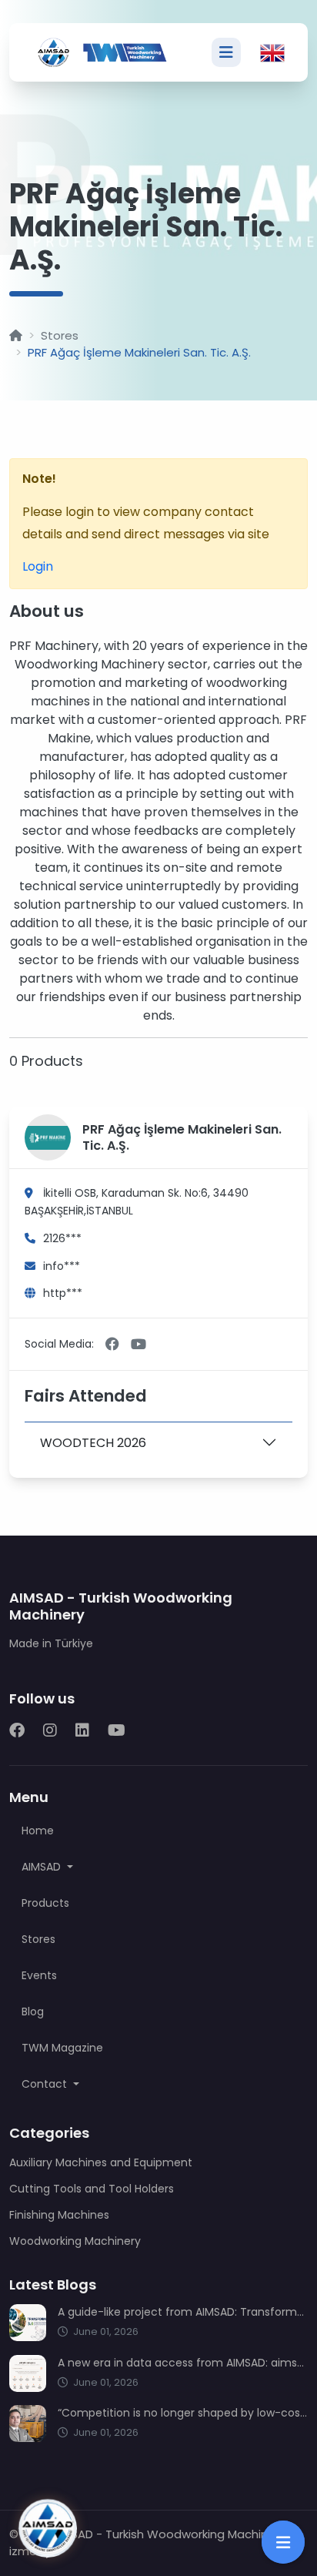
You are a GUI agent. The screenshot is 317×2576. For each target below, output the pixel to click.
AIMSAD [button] (43, 1867)
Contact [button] (46, 2084)
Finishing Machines (59, 2215)
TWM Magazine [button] (62, 2048)
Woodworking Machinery (75, 2241)
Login (38, 566)
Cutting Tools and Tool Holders (92, 2189)
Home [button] (38, 1831)
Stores (60, 335)
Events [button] (39, 1975)
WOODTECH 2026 (93, 1443)
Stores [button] (38, 1939)
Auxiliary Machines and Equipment (101, 2162)
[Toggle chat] (48, 2528)
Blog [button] (33, 2012)
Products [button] (45, 1903)
